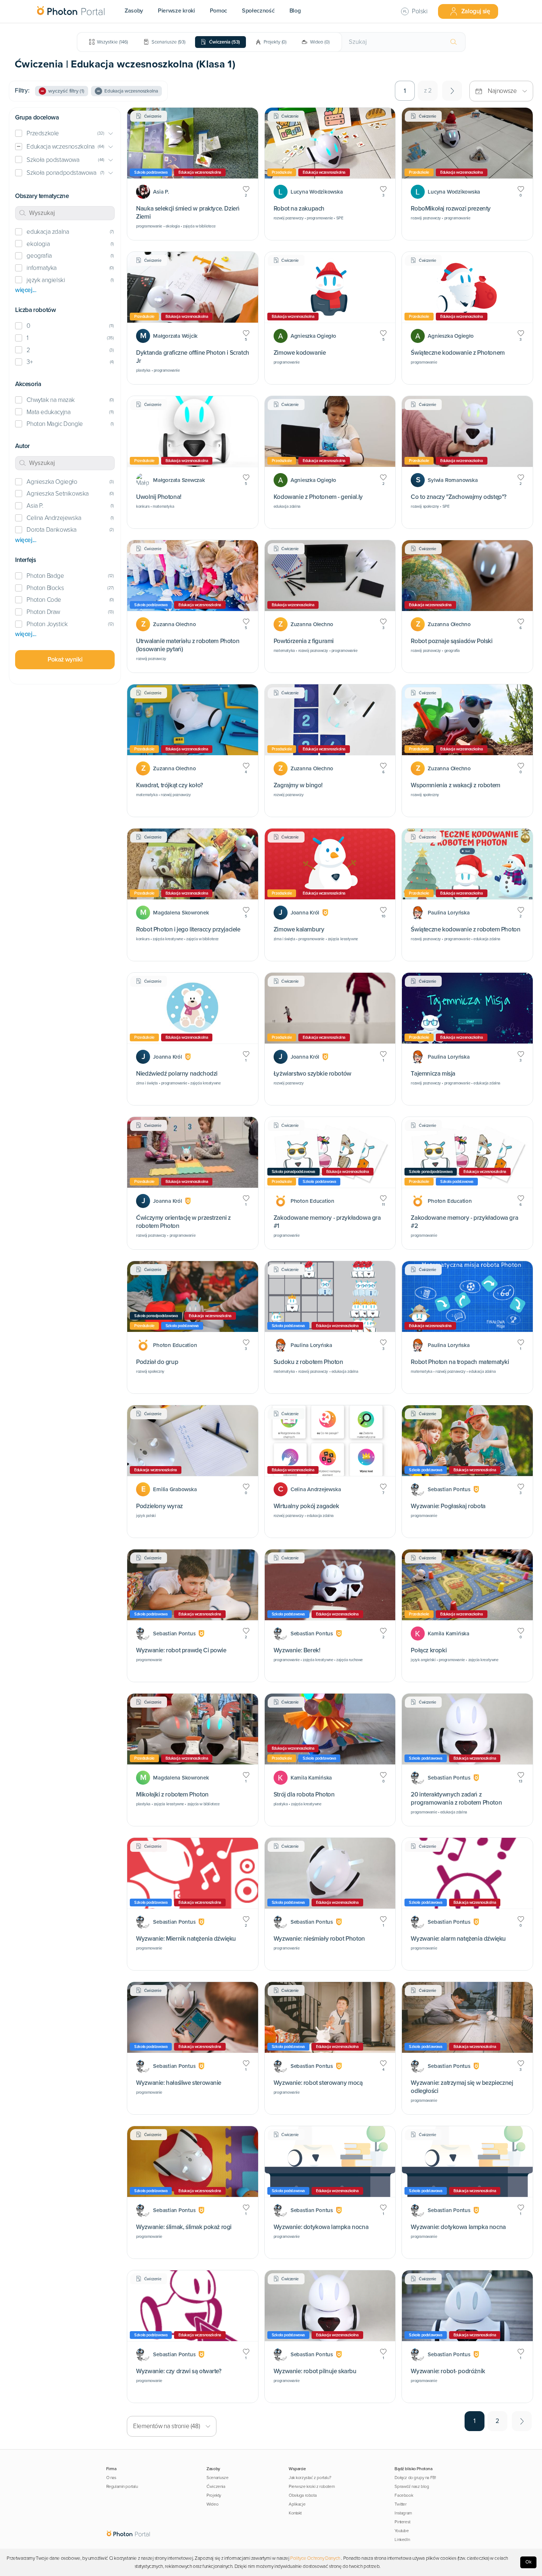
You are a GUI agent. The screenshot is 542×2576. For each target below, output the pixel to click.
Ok (529, 2562)
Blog (295, 11)
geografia (39, 256)
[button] (65, 134)
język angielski (46, 280)
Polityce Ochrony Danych (315, 2558)
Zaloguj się (476, 11)
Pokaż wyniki (65, 659)
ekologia (38, 244)
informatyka (42, 268)
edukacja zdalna (48, 232)
